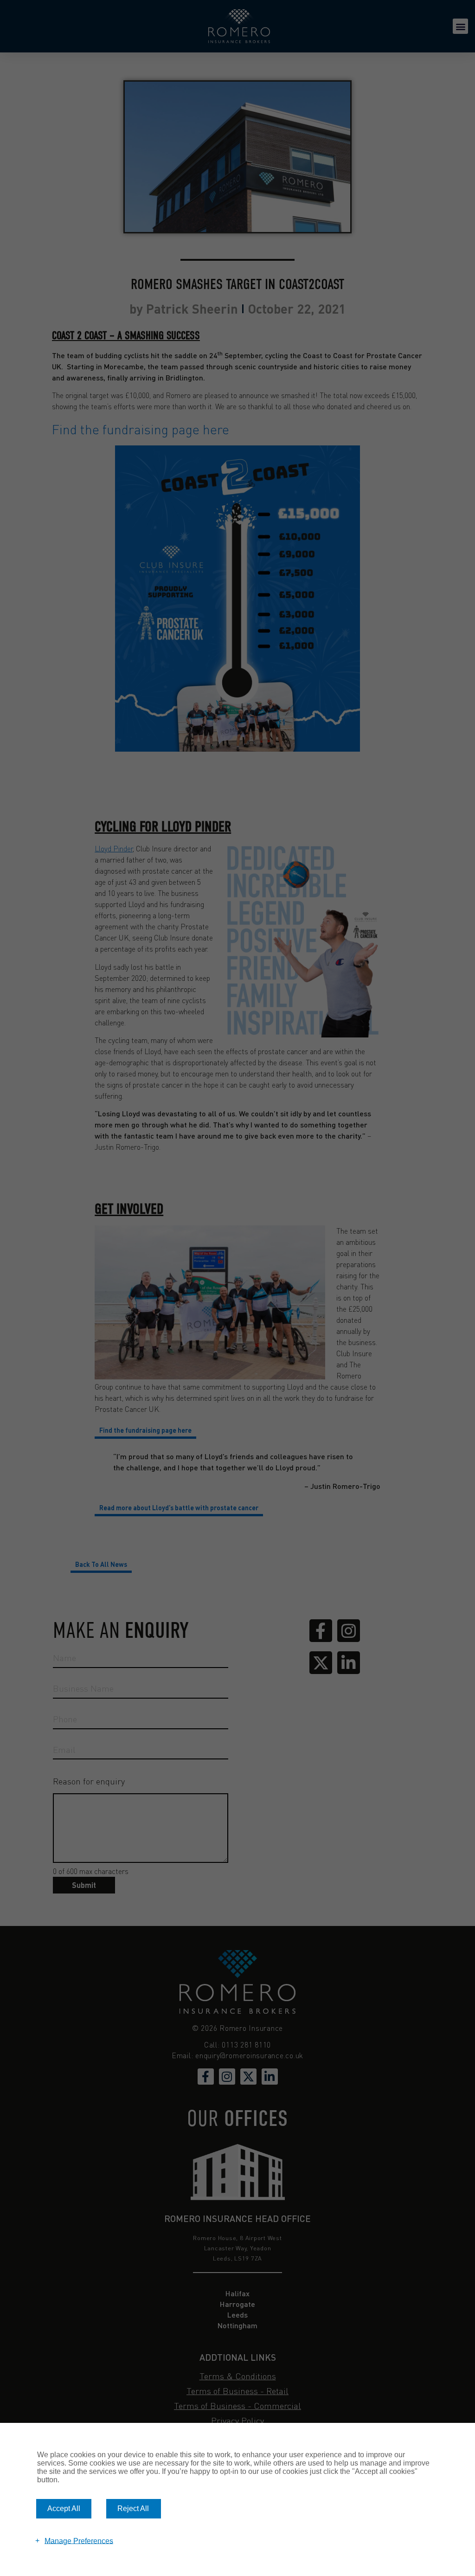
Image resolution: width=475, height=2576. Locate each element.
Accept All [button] (64, 2508)
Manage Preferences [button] (79, 2541)
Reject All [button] (133, 2508)
